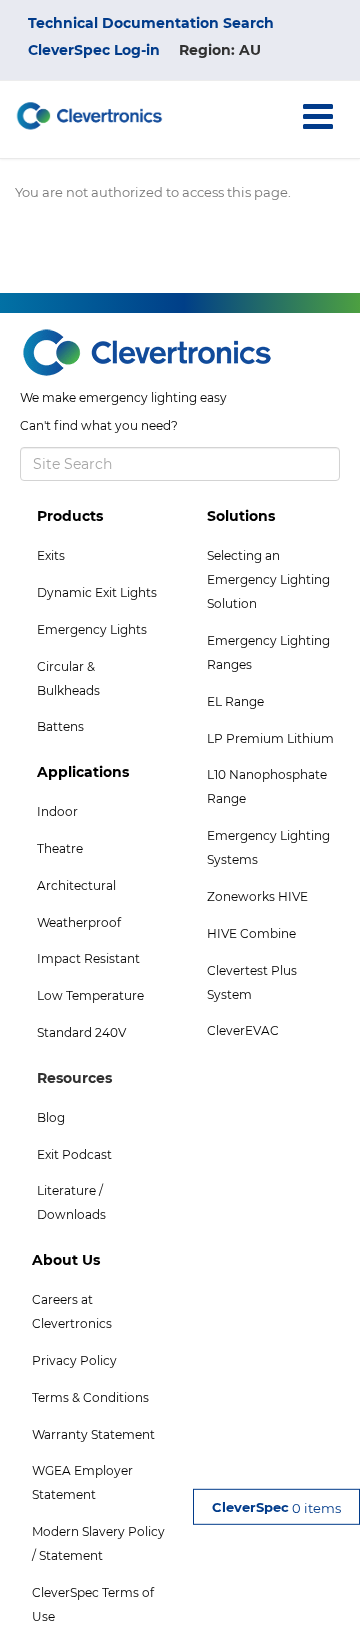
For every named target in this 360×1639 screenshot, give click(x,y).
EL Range (235, 701)
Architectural (76, 885)
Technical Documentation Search (151, 23)
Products (70, 516)
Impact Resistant (88, 958)
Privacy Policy (74, 1360)
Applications (83, 772)
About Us (66, 1260)
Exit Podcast (74, 1154)
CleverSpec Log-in (94, 50)
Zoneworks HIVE (257, 896)
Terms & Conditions (90, 1397)
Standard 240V (81, 1032)
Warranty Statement (93, 1434)
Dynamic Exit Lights (97, 592)
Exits (51, 555)
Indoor (57, 811)
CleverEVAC (243, 1030)
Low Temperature (90, 995)
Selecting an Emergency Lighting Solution (268, 579)
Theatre (60, 848)
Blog (51, 1117)
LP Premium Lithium (270, 738)
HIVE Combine (251, 933)
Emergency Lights (92, 629)
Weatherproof (79, 922)
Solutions (241, 516)
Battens (60, 726)
